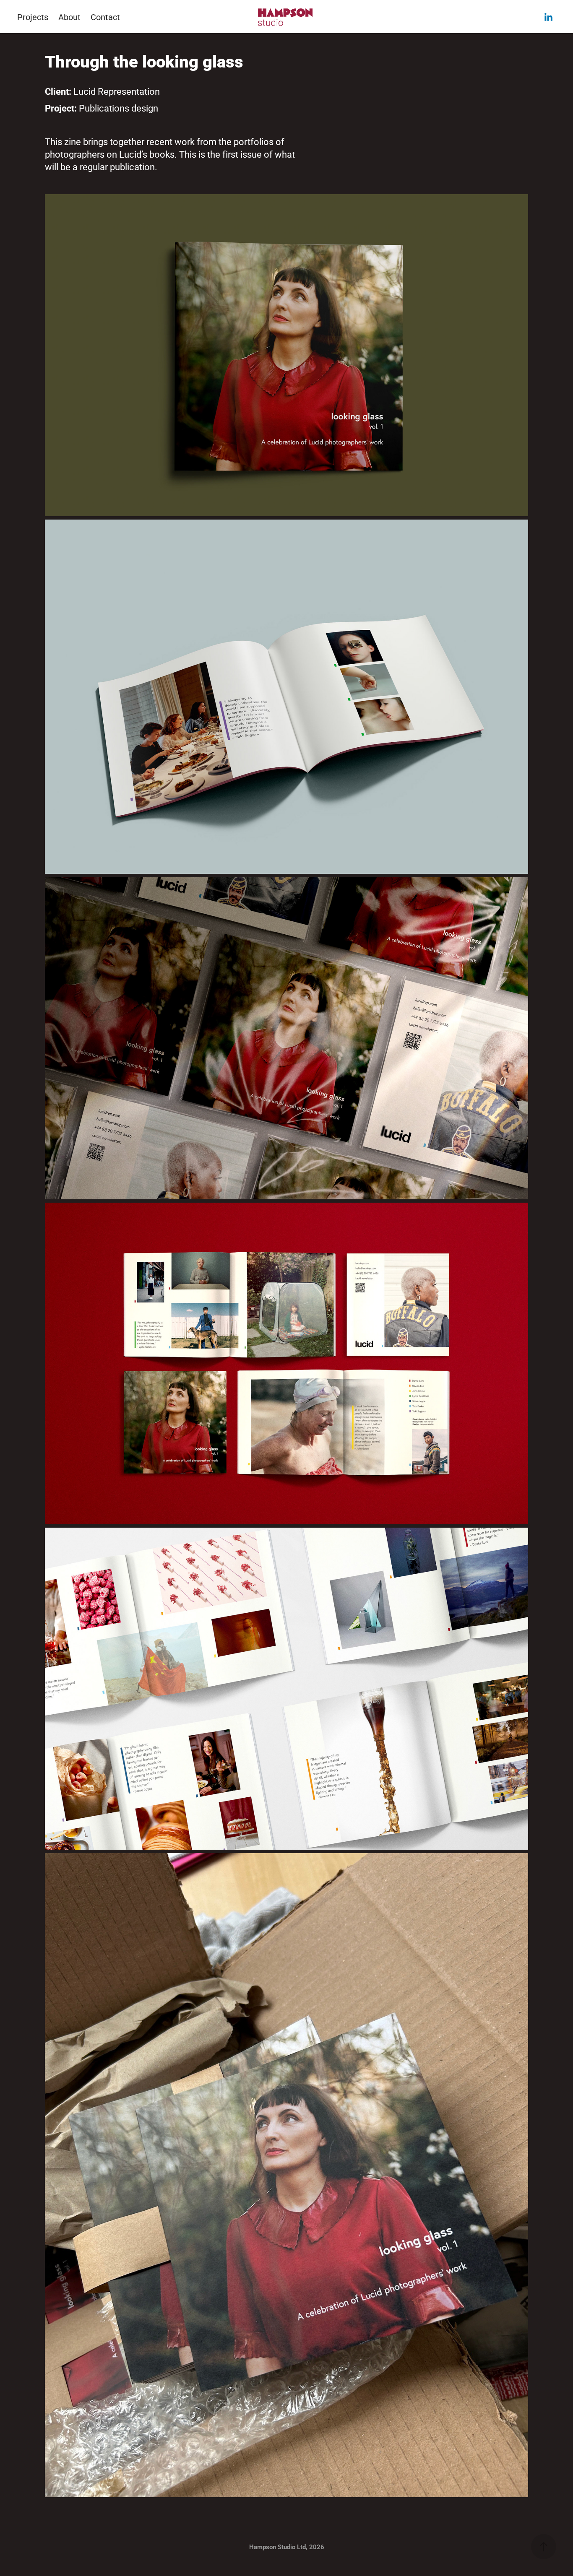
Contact (105, 17)
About (69, 17)
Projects (33, 17)
